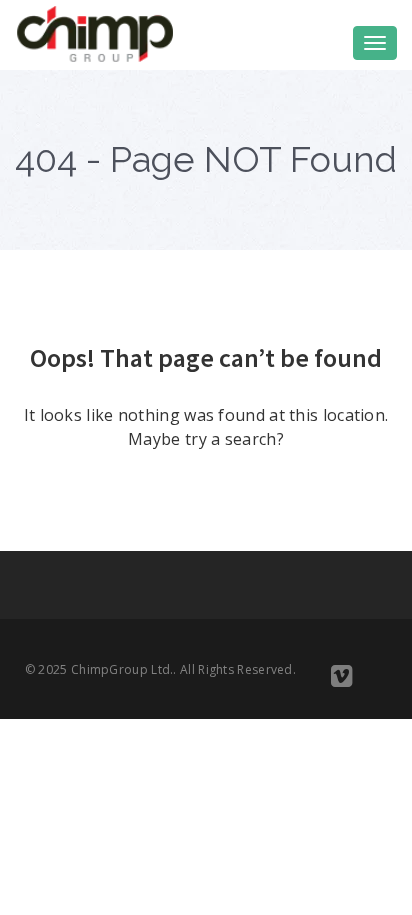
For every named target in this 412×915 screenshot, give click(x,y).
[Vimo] (341, 679)
